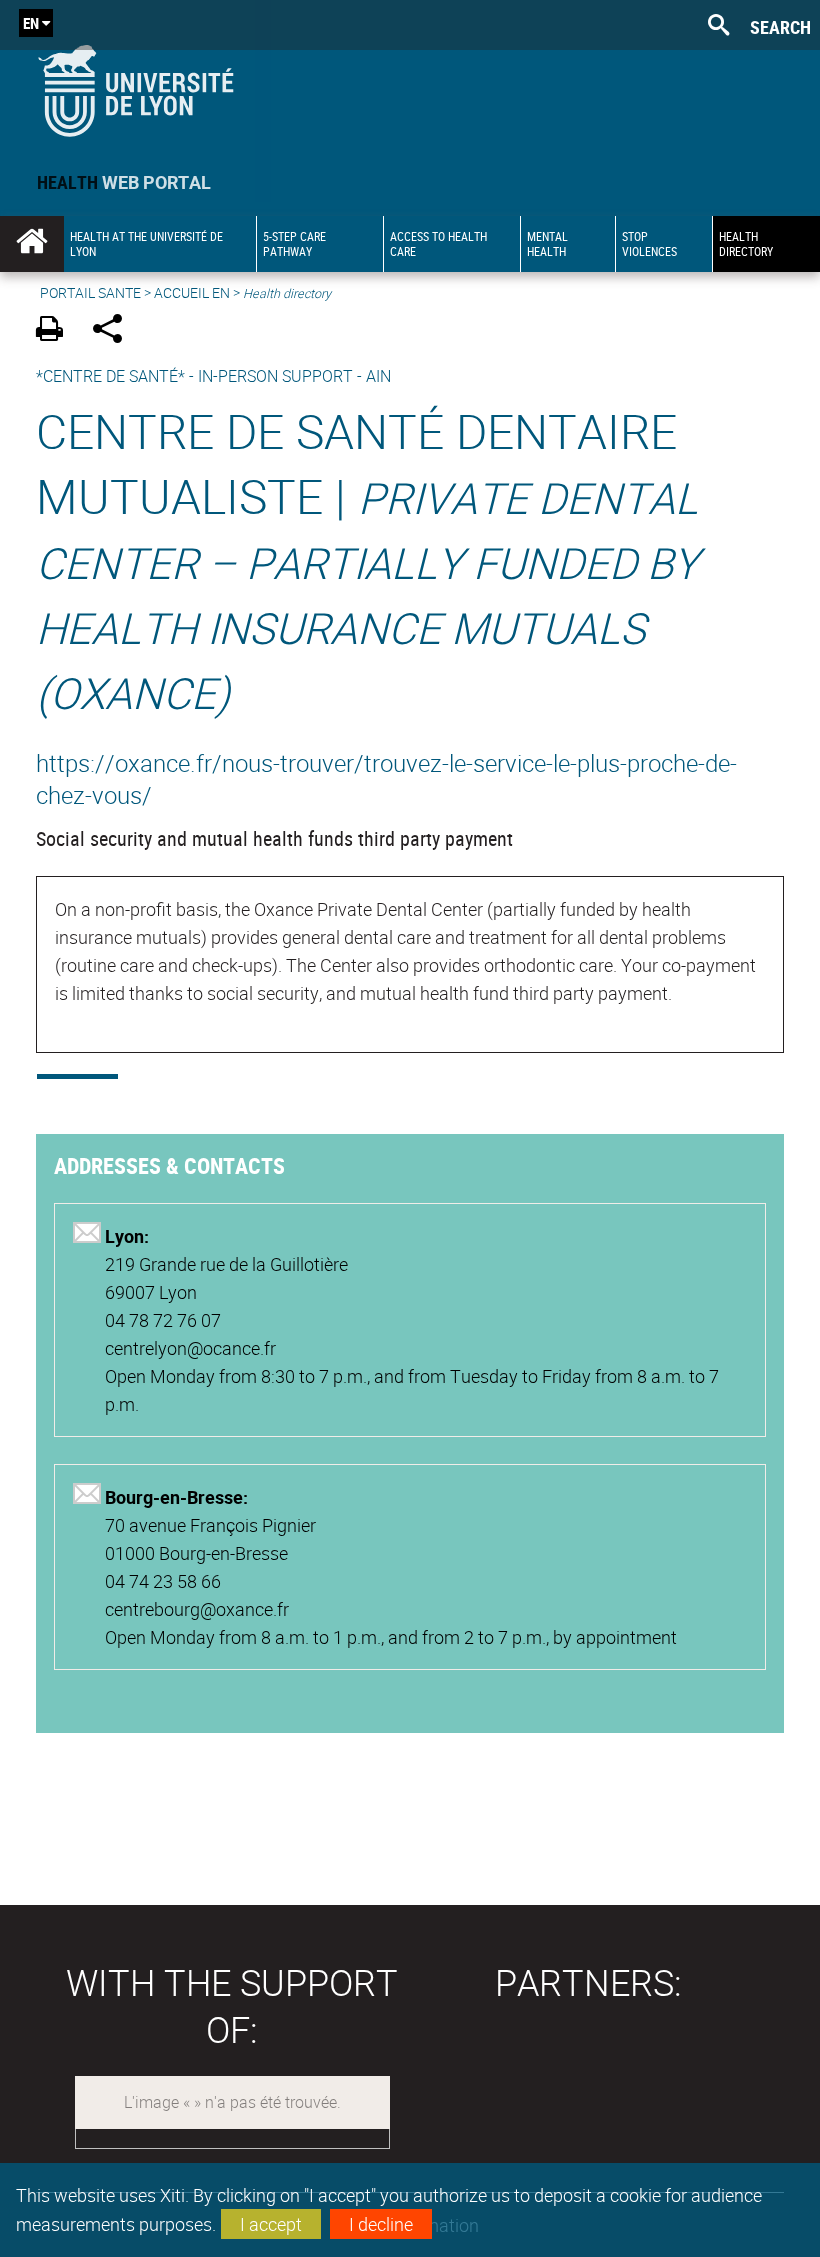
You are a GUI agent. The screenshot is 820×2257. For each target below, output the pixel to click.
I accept (271, 2224)
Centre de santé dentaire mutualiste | (367, 560)
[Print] (56, 331)
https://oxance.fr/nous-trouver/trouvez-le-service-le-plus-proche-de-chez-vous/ (386, 779)
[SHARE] (114, 331)
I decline (381, 2224)
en (31, 23)
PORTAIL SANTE (90, 292)
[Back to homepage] (135, 86)
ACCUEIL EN (192, 292)
